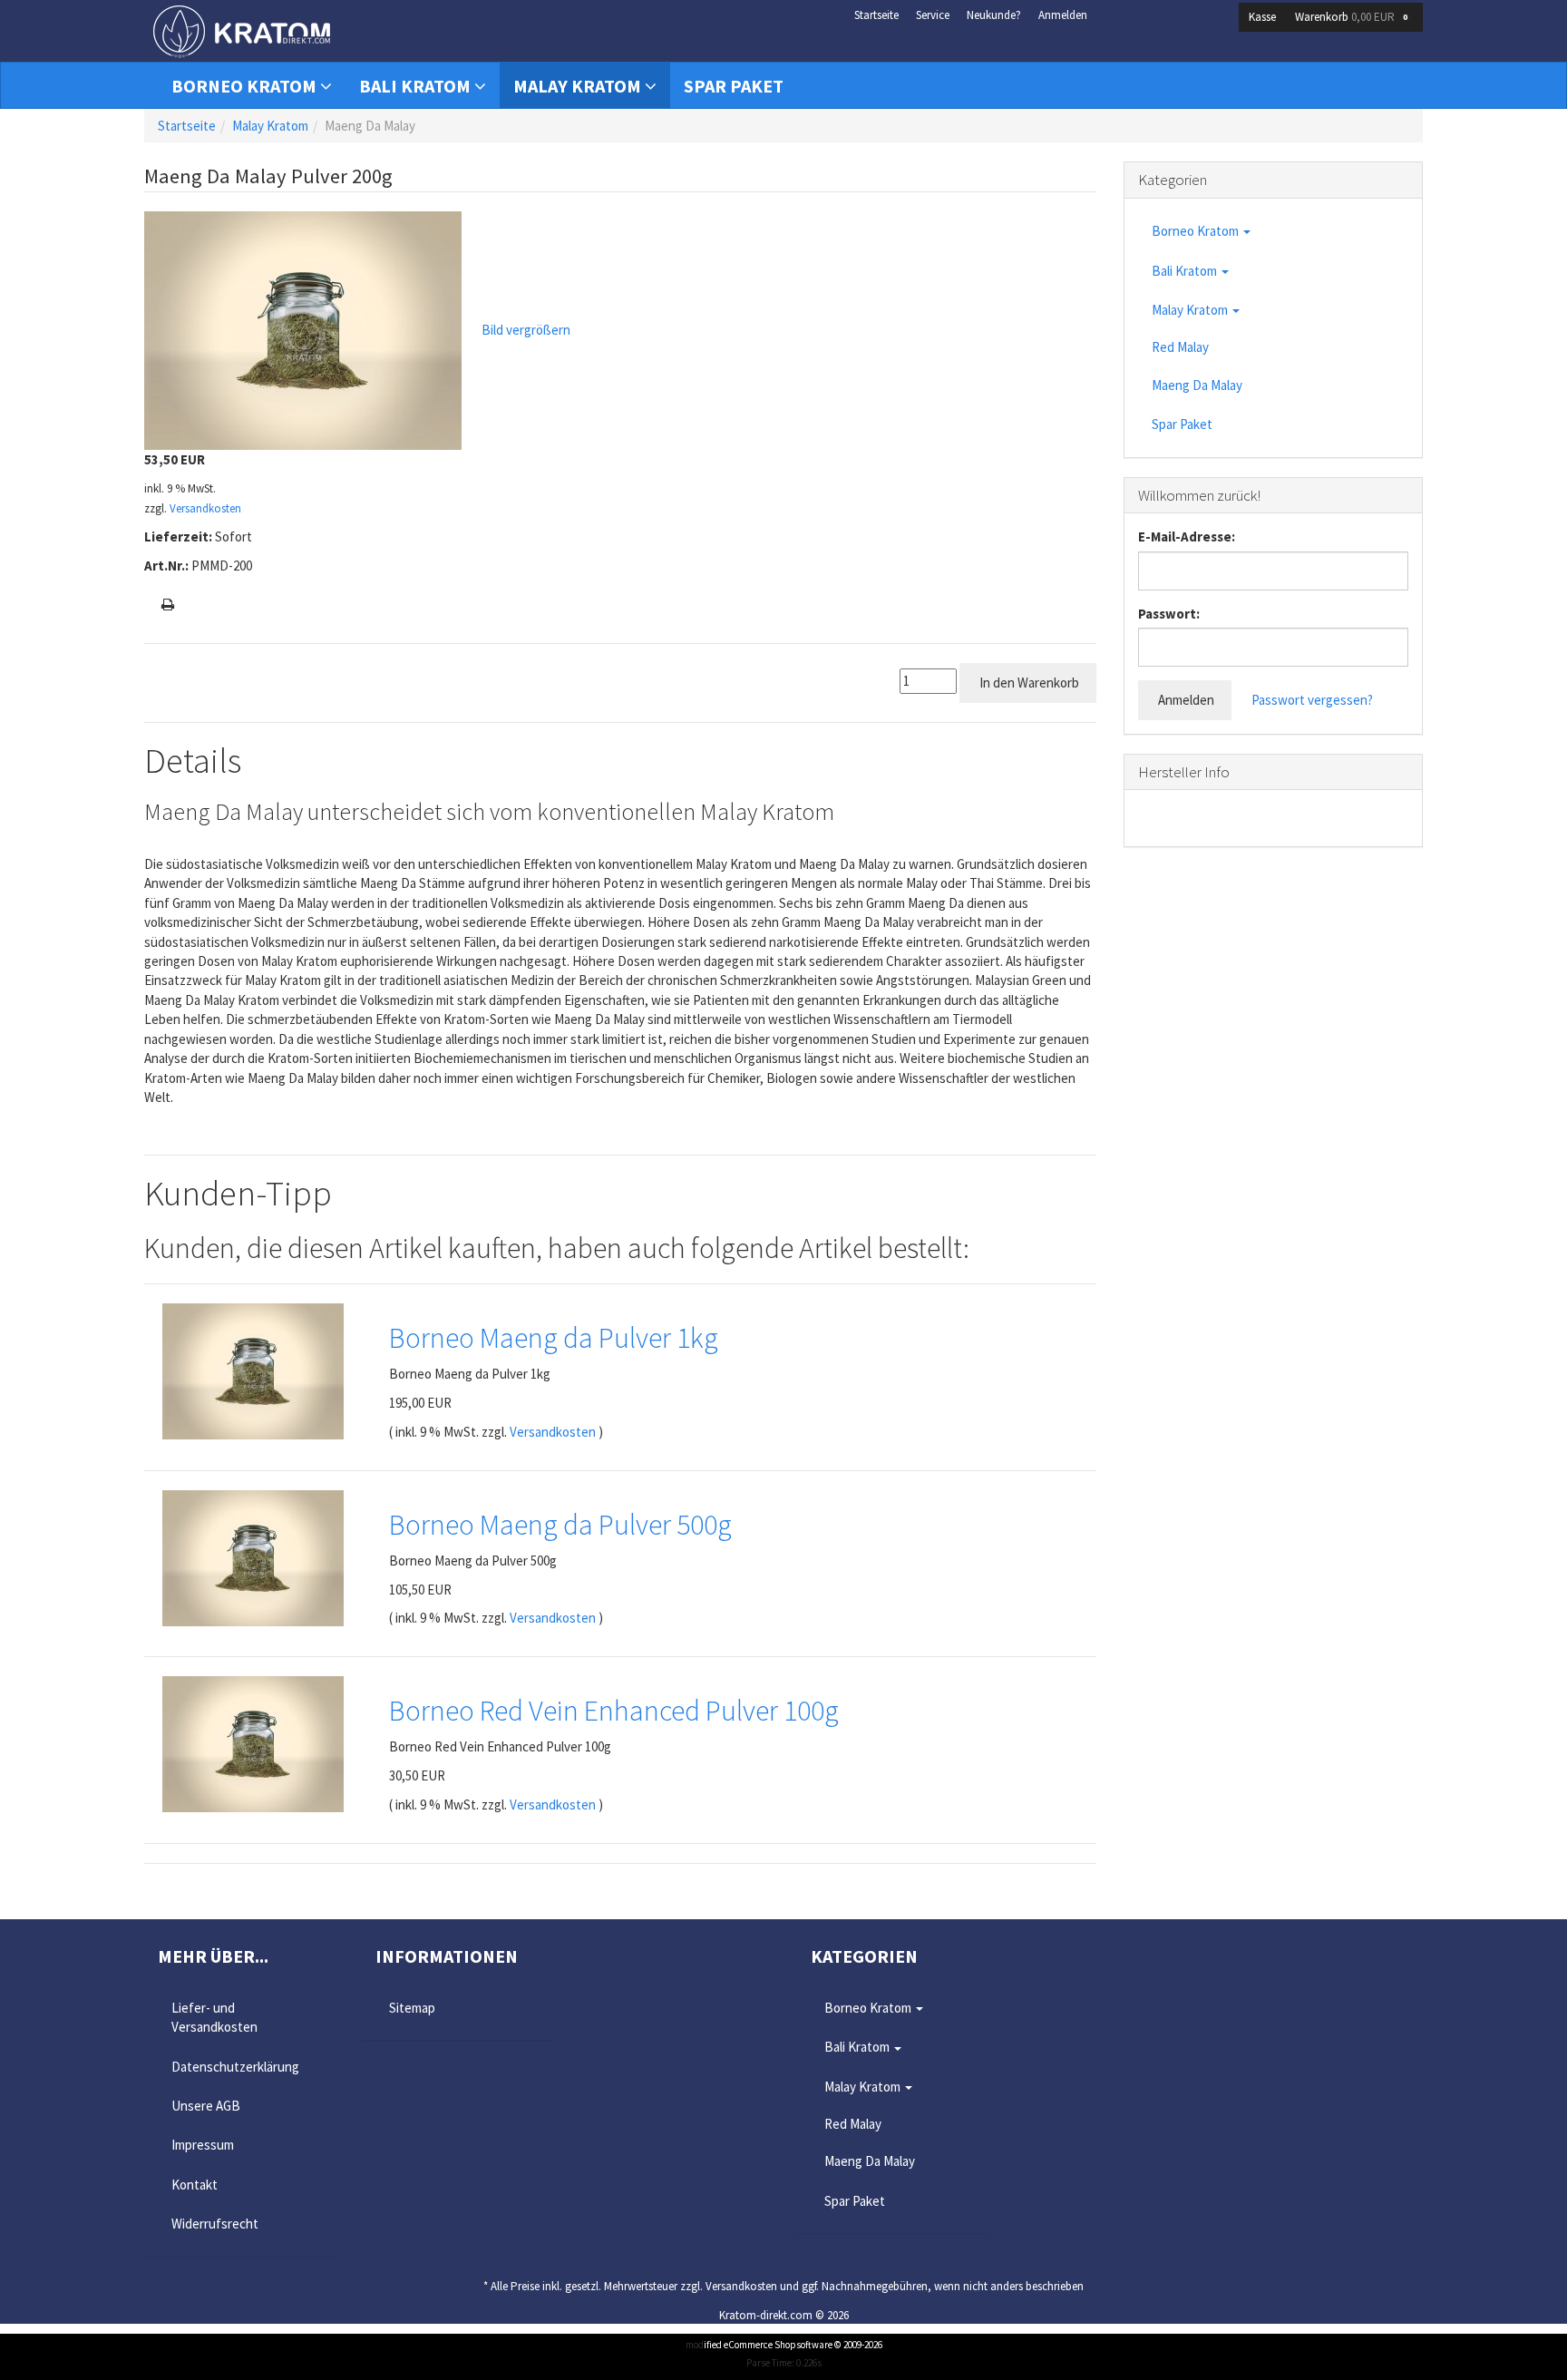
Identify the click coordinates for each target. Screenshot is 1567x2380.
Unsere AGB (206, 2106)
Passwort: (1169, 614)
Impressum (203, 2145)
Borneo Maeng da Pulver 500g (560, 1525)
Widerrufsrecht (215, 2224)
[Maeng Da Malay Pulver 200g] (303, 329)
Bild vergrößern (526, 330)
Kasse (1262, 17)
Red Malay (1180, 347)
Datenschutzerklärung (235, 2067)
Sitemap (412, 2008)
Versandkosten (205, 508)
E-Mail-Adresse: (1187, 536)
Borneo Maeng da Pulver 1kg (554, 1338)
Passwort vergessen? (1312, 700)
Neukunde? (994, 15)
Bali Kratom (417, 86)
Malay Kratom (579, 86)
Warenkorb (1351, 17)
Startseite (876, 15)
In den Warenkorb (1028, 683)
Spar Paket (734, 86)
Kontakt (195, 2185)
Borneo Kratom (246, 86)
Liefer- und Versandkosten (214, 2017)
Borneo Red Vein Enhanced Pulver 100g (614, 1711)
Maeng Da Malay (1197, 385)
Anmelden (1063, 15)
